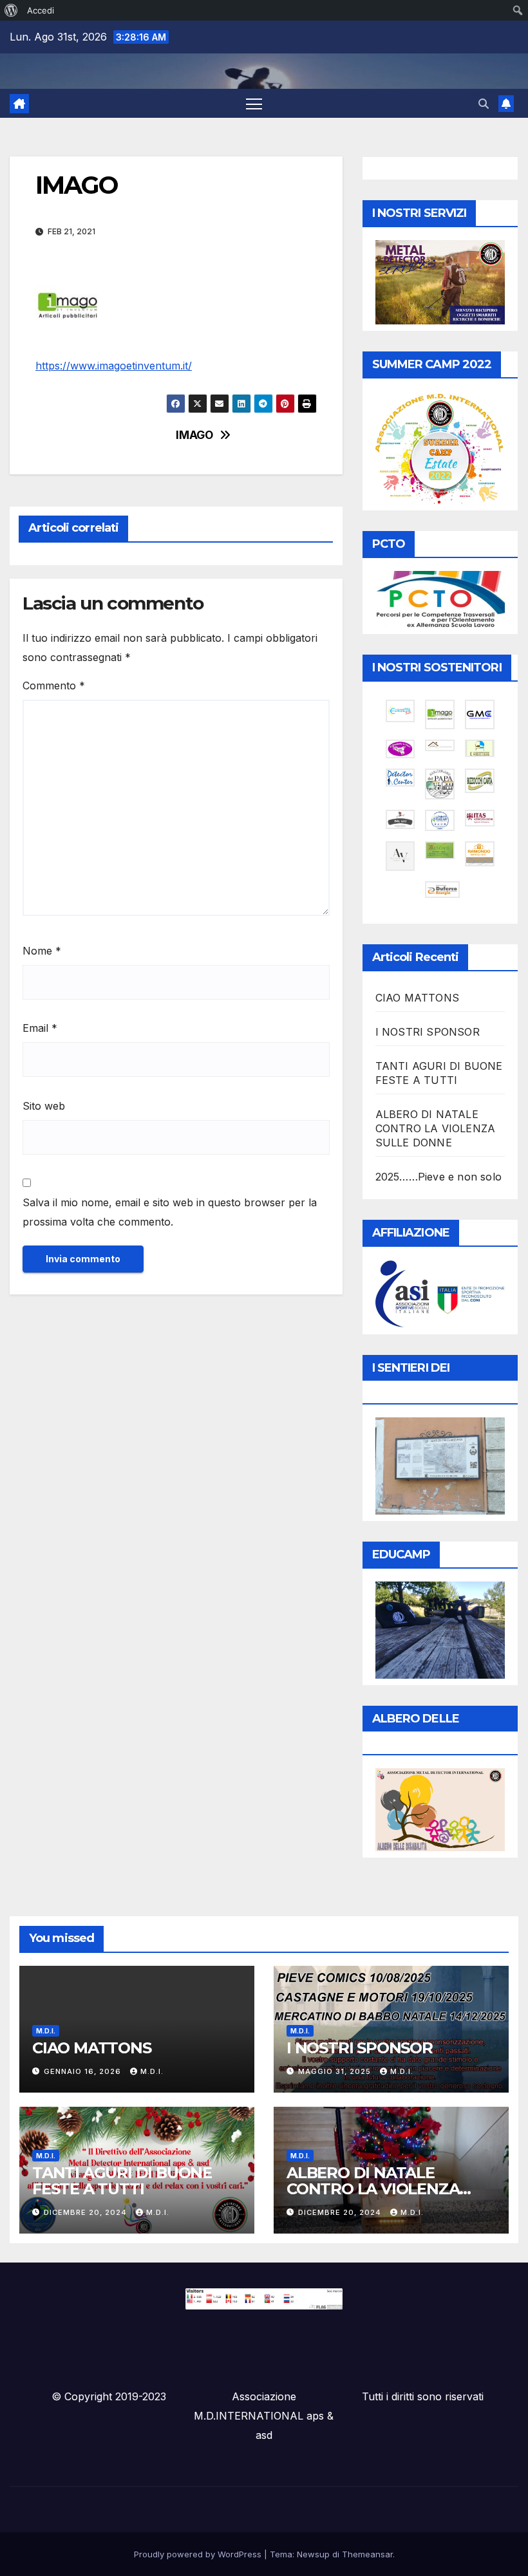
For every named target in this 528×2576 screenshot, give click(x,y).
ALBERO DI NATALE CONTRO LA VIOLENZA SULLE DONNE (436, 1128)
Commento (54, 686)
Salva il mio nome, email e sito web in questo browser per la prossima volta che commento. (170, 1212)
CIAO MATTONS (417, 998)
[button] (484, 104)
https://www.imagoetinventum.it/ (114, 366)
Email (40, 1028)
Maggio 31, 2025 (336, 2071)
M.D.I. (46, 2031)
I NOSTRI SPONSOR (428, 1032)
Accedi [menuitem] (41, 10)
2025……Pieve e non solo (438, 1177)
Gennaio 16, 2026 (84, 2071)
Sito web (44, 1106)
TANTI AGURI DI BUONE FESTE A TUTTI (122, 2181)
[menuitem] (11, 10)
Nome (42, 951)
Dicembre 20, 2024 (87, 2212)
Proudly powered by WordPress (199, 2554)
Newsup (313, 2554)
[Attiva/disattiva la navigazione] (254, 103)
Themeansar (367, 2554)
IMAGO (194, 435)
